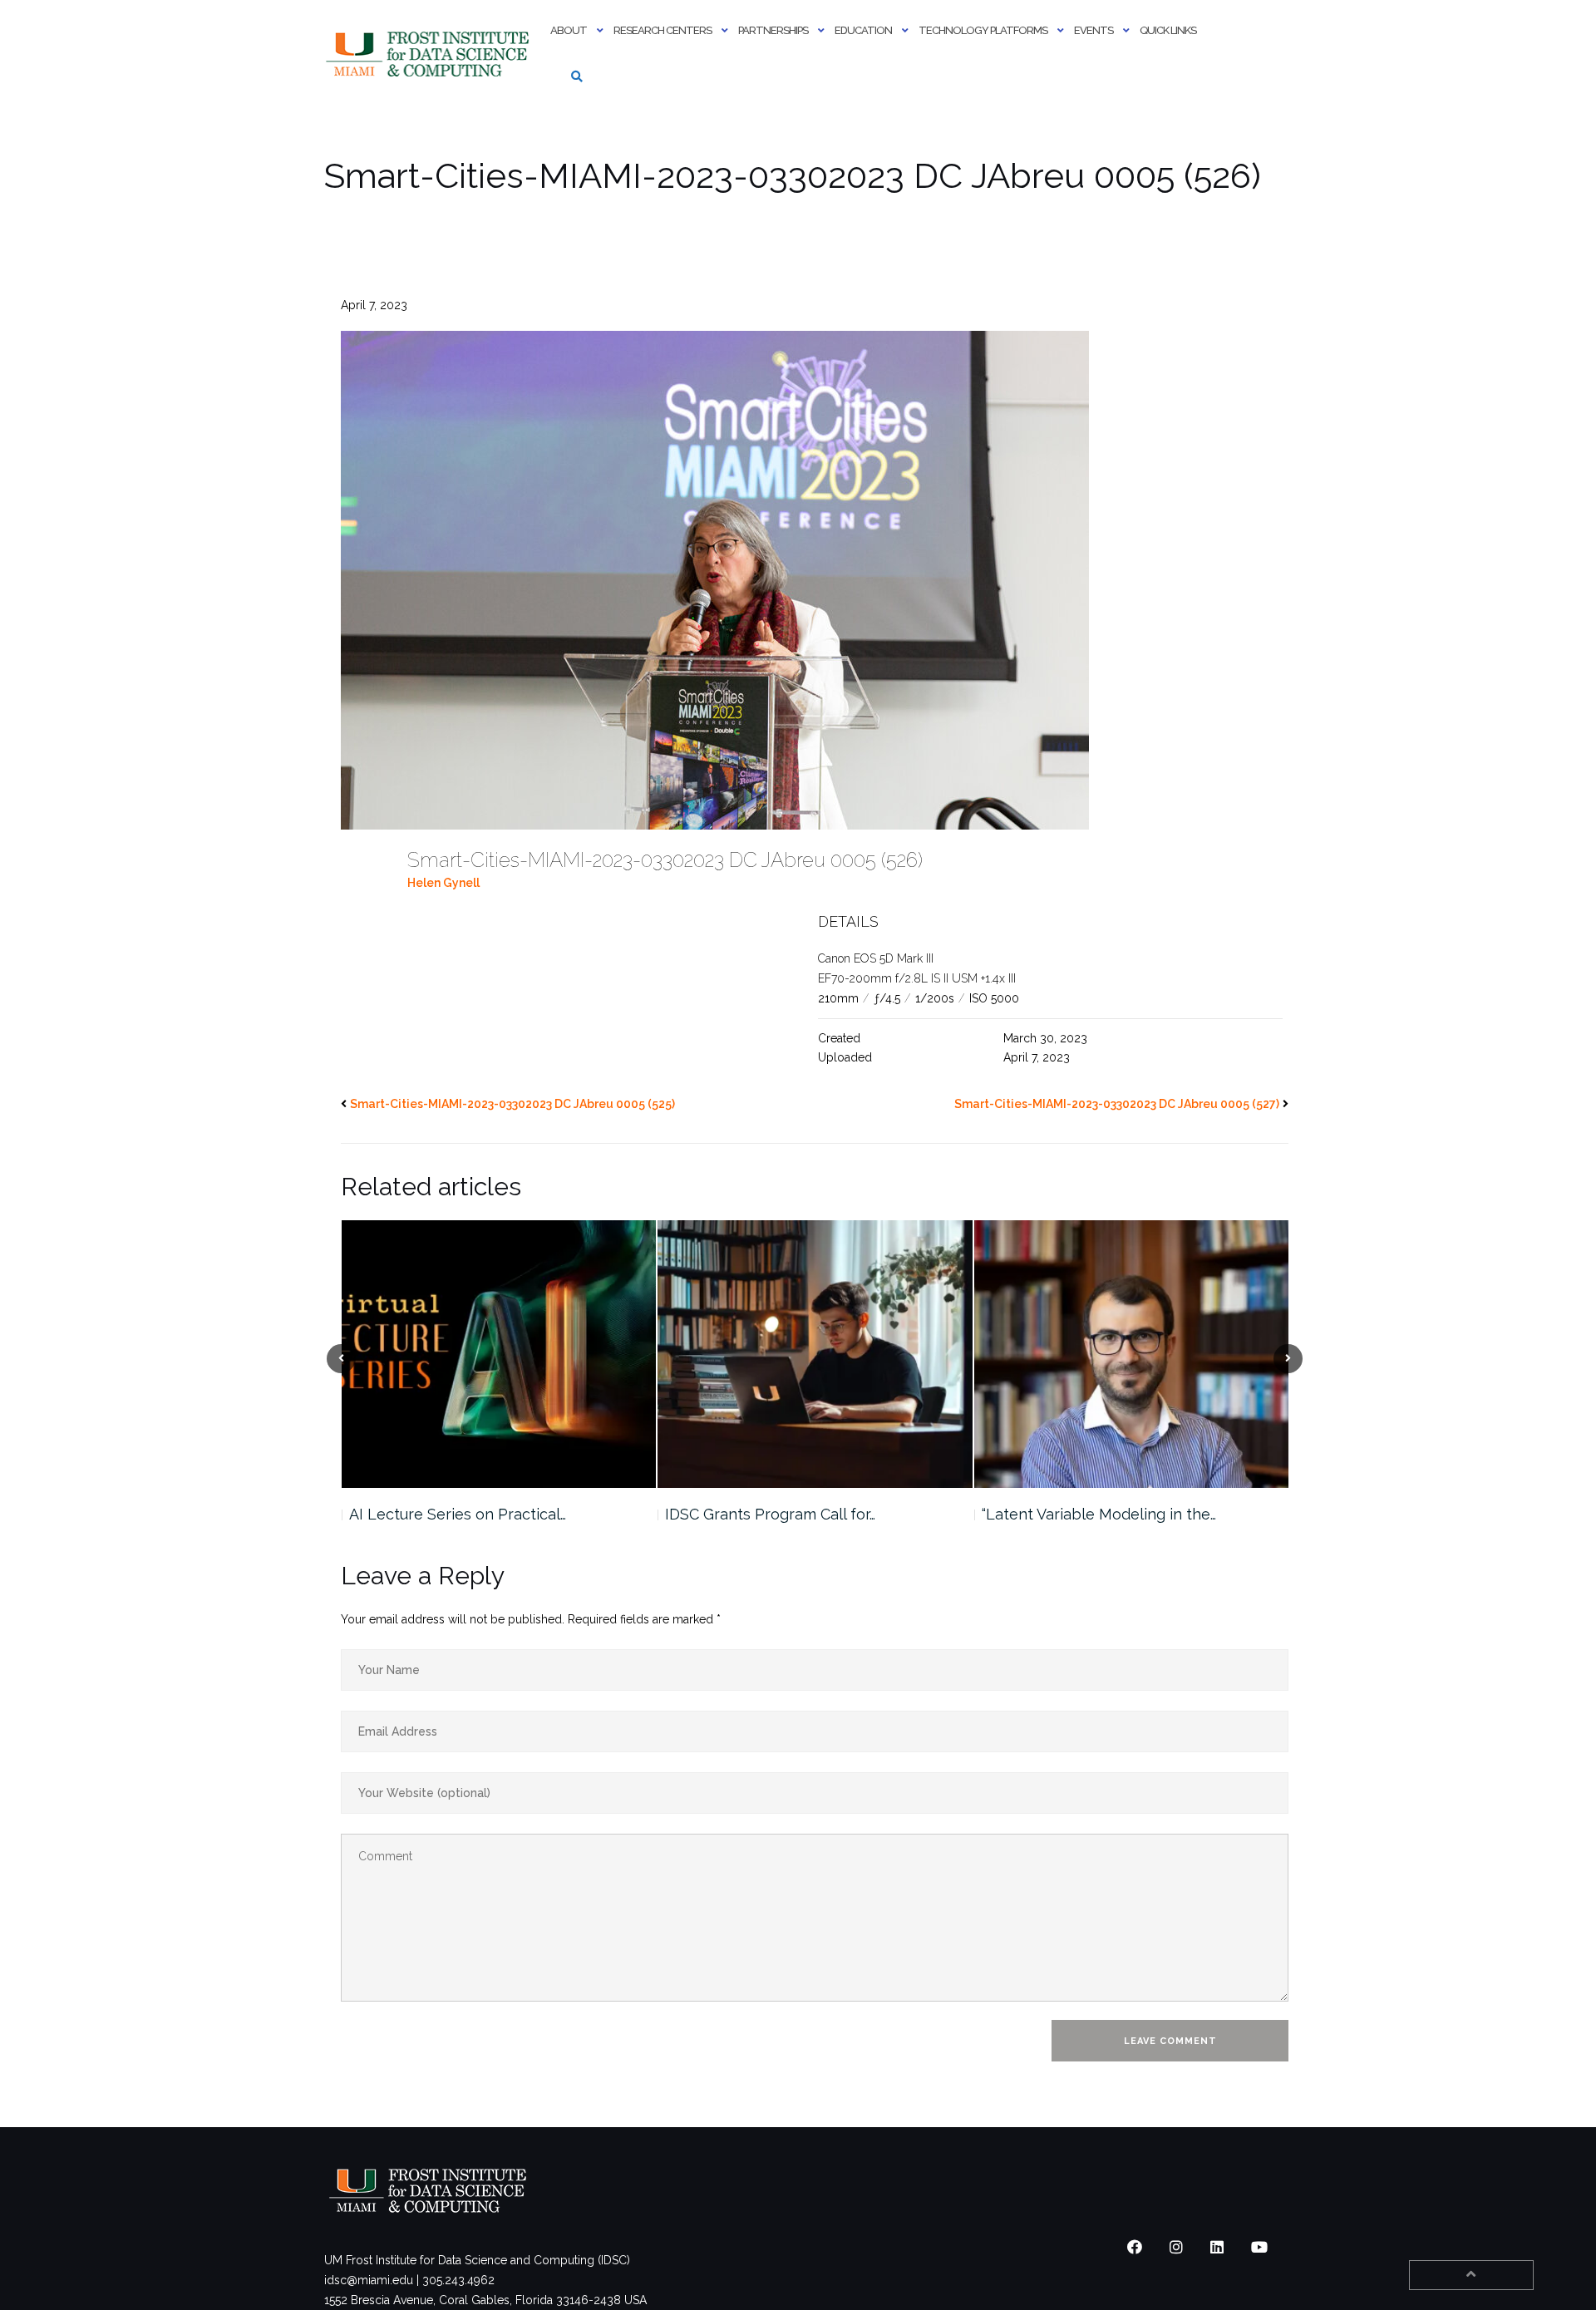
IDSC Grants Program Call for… (453, 1514)
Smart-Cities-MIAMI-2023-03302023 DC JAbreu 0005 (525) (512, 1104)
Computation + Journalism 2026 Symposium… (1092, 1524)
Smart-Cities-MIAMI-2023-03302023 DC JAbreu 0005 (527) (1117, 1104)
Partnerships (773, 30)
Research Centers (663, 30)
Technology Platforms (983, 30)
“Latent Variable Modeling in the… (782, 1514)
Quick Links (1168, 30)
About (569, 30)
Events (1094, 30)
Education (863, 30)
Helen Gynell (443, 883)
